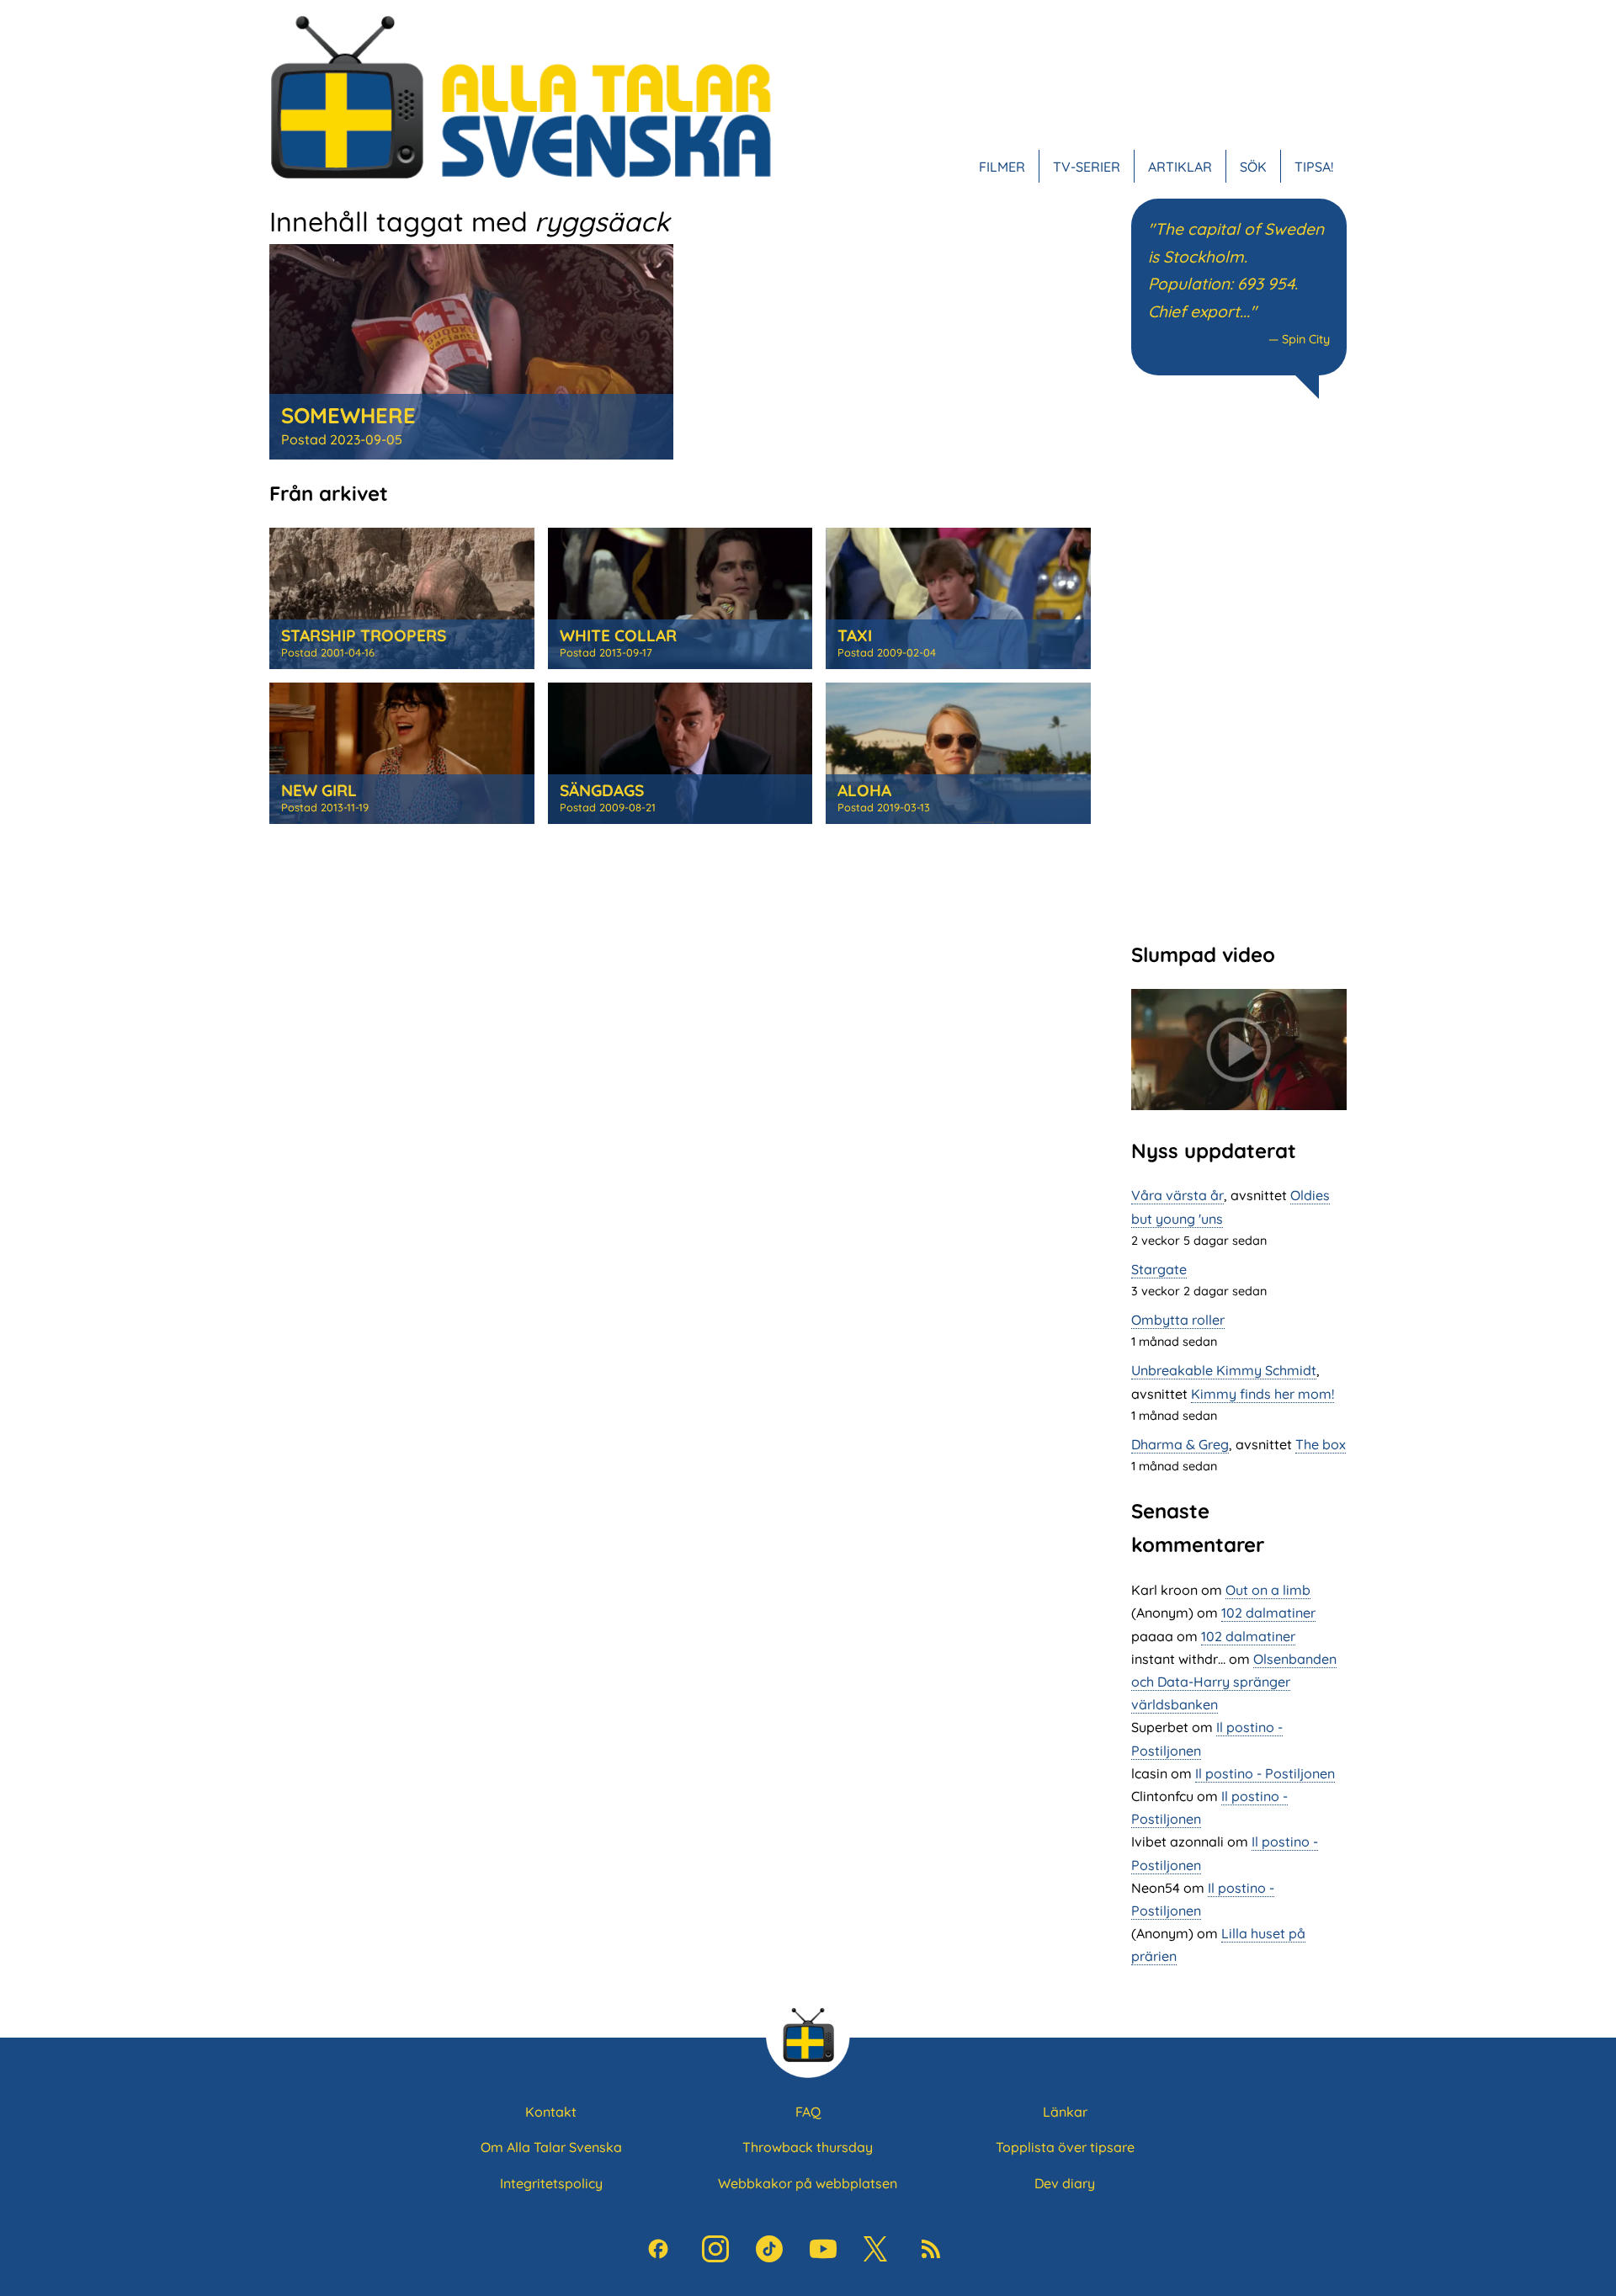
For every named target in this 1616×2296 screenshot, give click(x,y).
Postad (342, 439)
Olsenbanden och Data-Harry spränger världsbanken (1234, 1682)
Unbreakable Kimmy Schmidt (1224, 1370)
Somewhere (348, 415)
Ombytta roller (1178, 1320)
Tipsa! (1314, 167)
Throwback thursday (808, 2147)
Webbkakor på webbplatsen (808, 2183)
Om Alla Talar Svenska (551, 2147)
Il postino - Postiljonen (1265, 1773)
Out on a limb (1268, 1590)
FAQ (808, 2112)
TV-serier (1087, 167)
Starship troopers (364, 635)
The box (1321, 1444)
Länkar (1065, 2112)
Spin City (1306, 339)
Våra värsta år (1177, 1195)
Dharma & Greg (1180, 1444)
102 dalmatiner (1268, 1613)
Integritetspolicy (551, 2183)
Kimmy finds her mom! (1262, 1394)
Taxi (855, 635)
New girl (319, 790)
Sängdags (602, 790)
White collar (618, 635)
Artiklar (1180, 167)
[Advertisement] (1239, 668)
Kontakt (551, 2112)
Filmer (1002, 167)
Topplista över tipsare (1065, 2147)
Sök (1253, 167)
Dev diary (1065, 2183)
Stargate (1159, 1269)
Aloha (864, 790)
